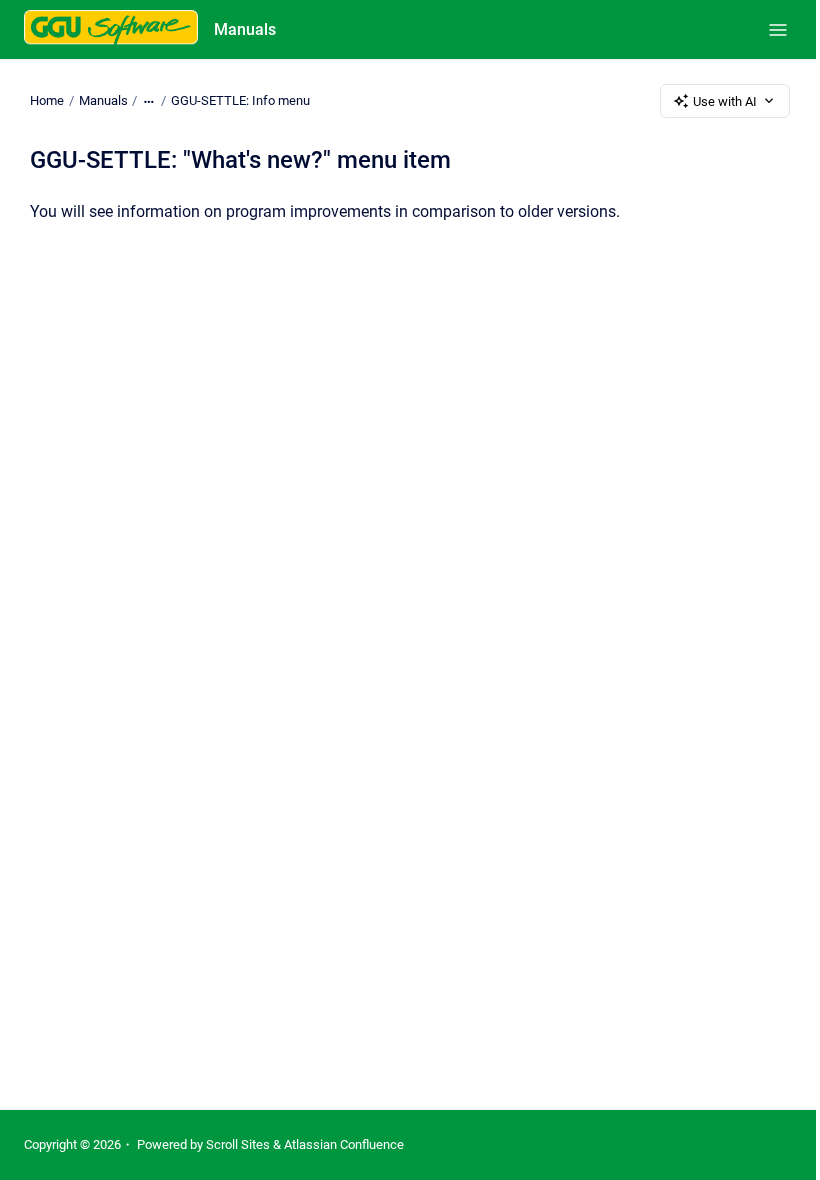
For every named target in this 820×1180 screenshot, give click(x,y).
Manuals (245, 29)
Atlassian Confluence (344, 1144)
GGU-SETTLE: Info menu (240, 100)
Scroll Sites (238, 1144)
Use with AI (725, 101)
